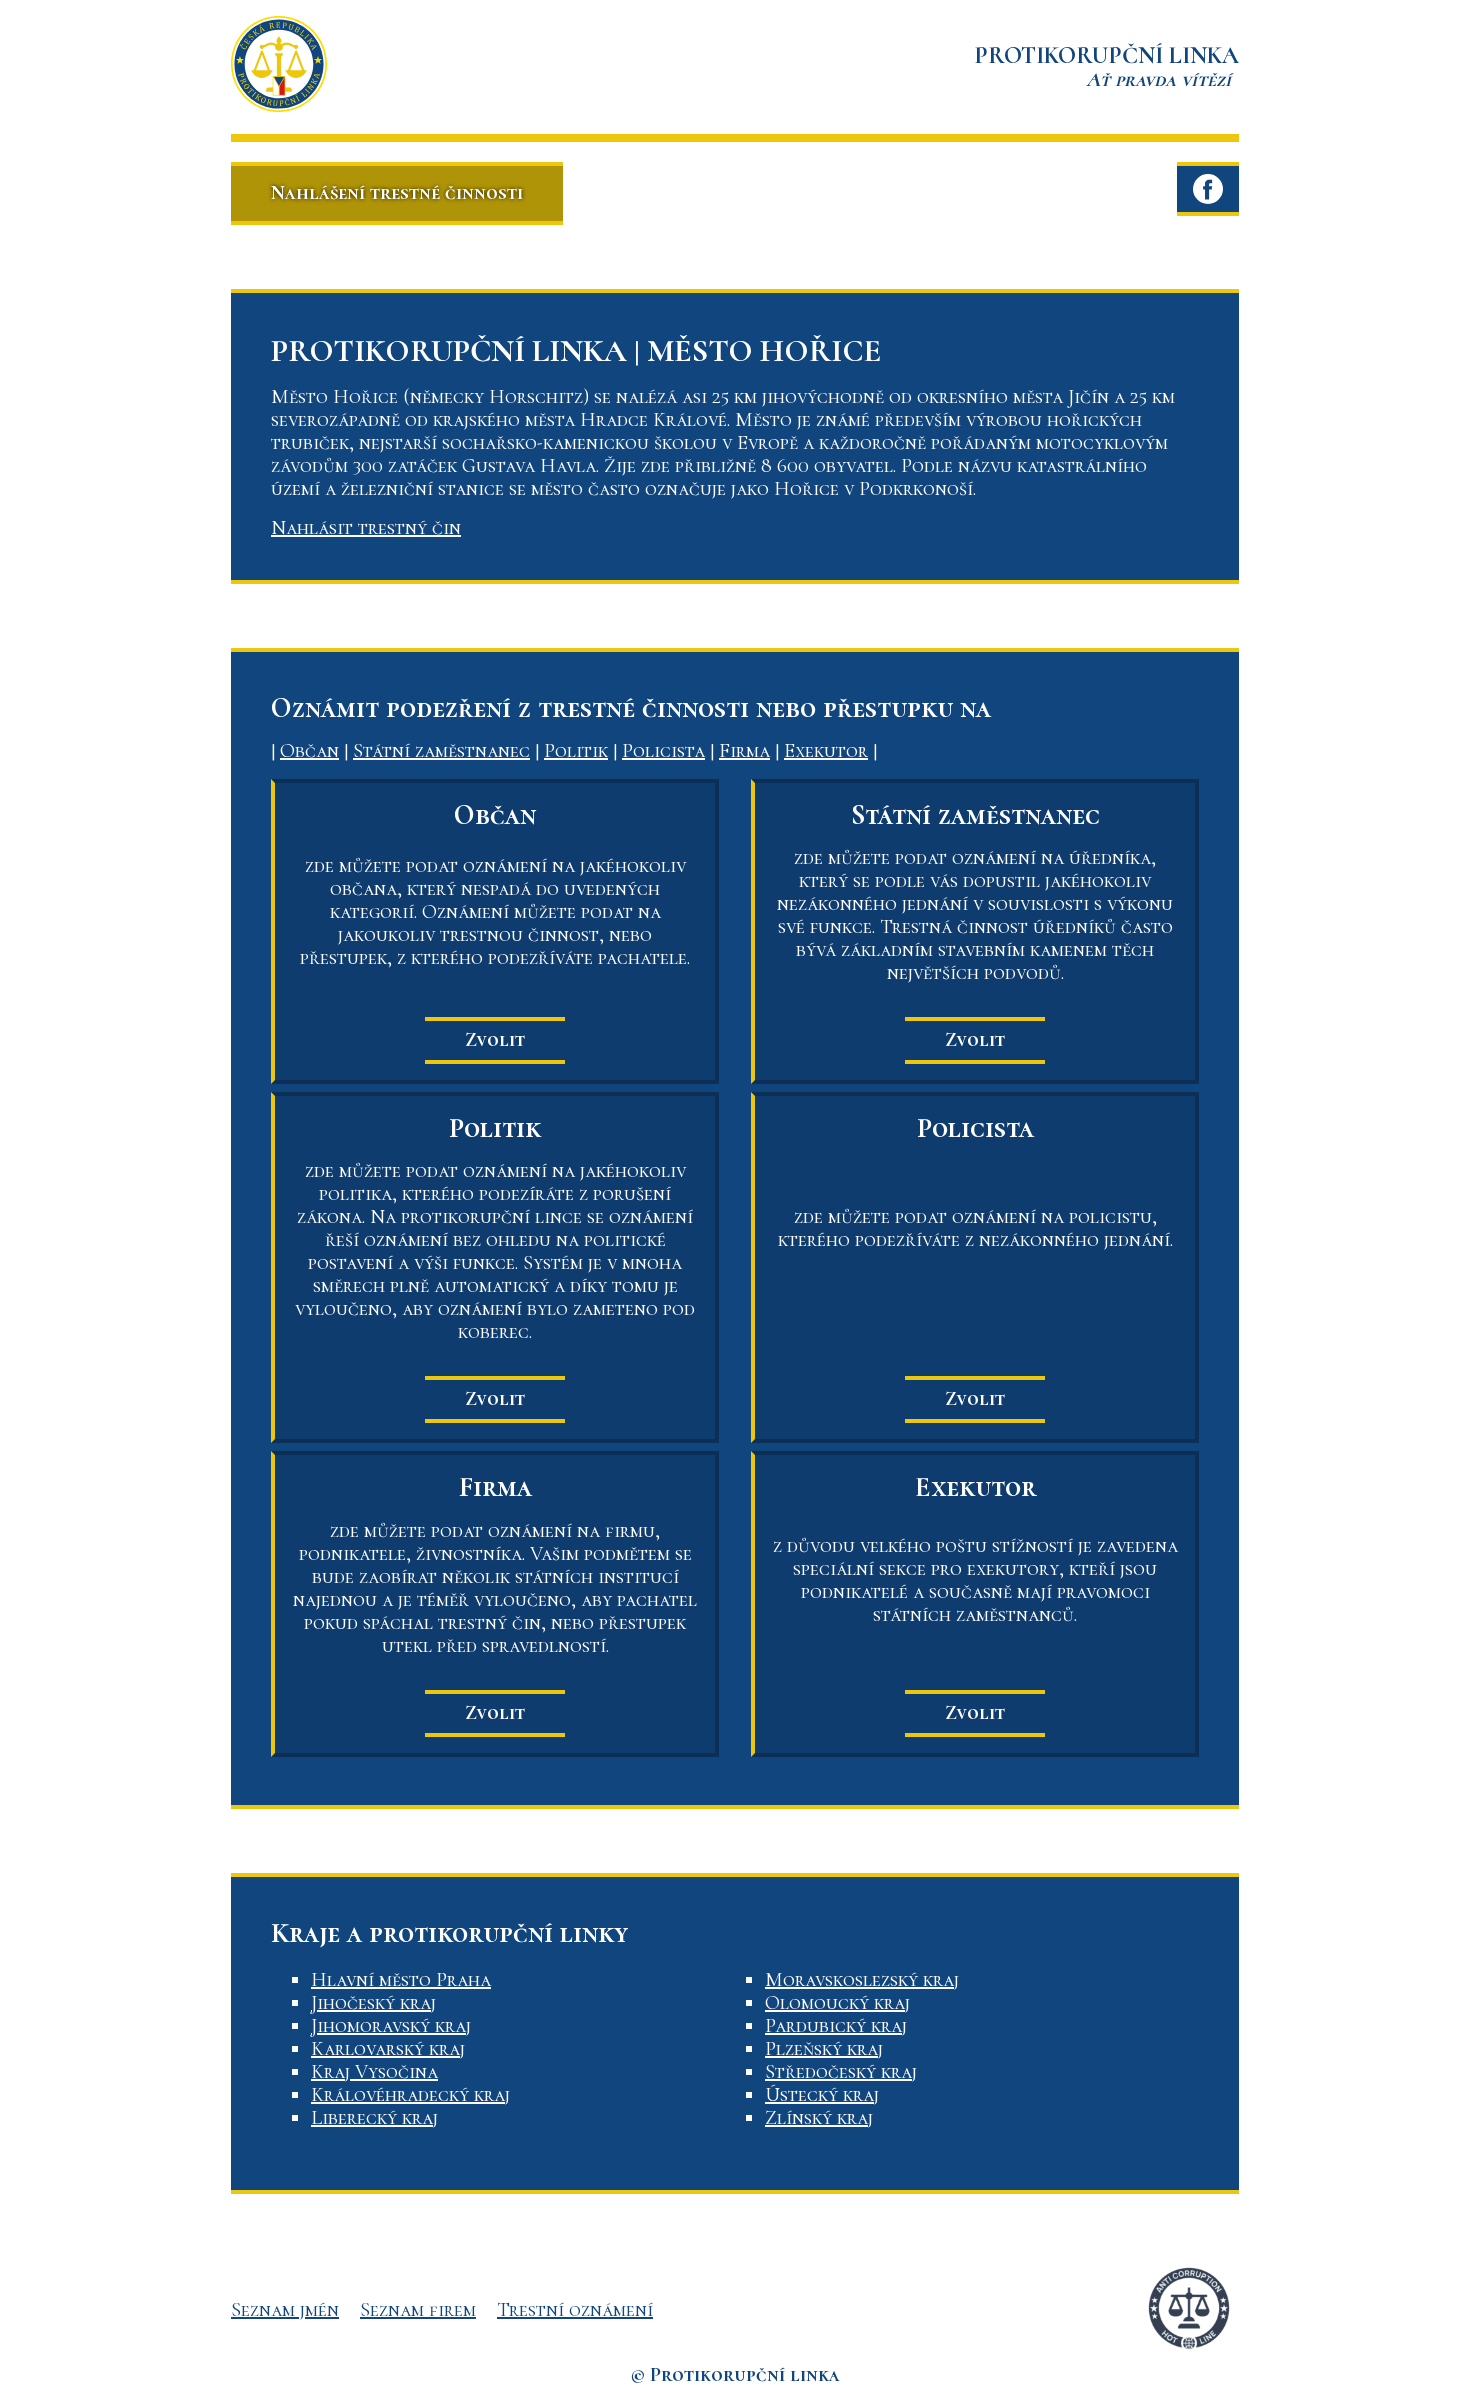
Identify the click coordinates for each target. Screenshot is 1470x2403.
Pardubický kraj (836, 2026)
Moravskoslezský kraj (862, 1980)
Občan (309, 751)
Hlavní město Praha (401, 1980)
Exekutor (826, 751)
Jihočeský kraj (373, 2003)
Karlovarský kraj (388, 2049)
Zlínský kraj (819, 2118)
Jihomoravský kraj (391, 2026)
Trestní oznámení (575, 2310)
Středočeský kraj (841, 2072)
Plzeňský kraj (824, 2049)
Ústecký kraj (822, 2095)
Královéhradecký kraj (410, 2095)
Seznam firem (418, 2310)
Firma (744, 751)
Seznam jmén (285, 2310)
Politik (576, 751)
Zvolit (495, 1040)
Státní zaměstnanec (441, 751)
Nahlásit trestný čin (366, 528)
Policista (663, 751)
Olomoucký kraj (837, 2003)
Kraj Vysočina (374, 2072)
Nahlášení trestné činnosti (397, 193)
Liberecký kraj (374, 2118)
